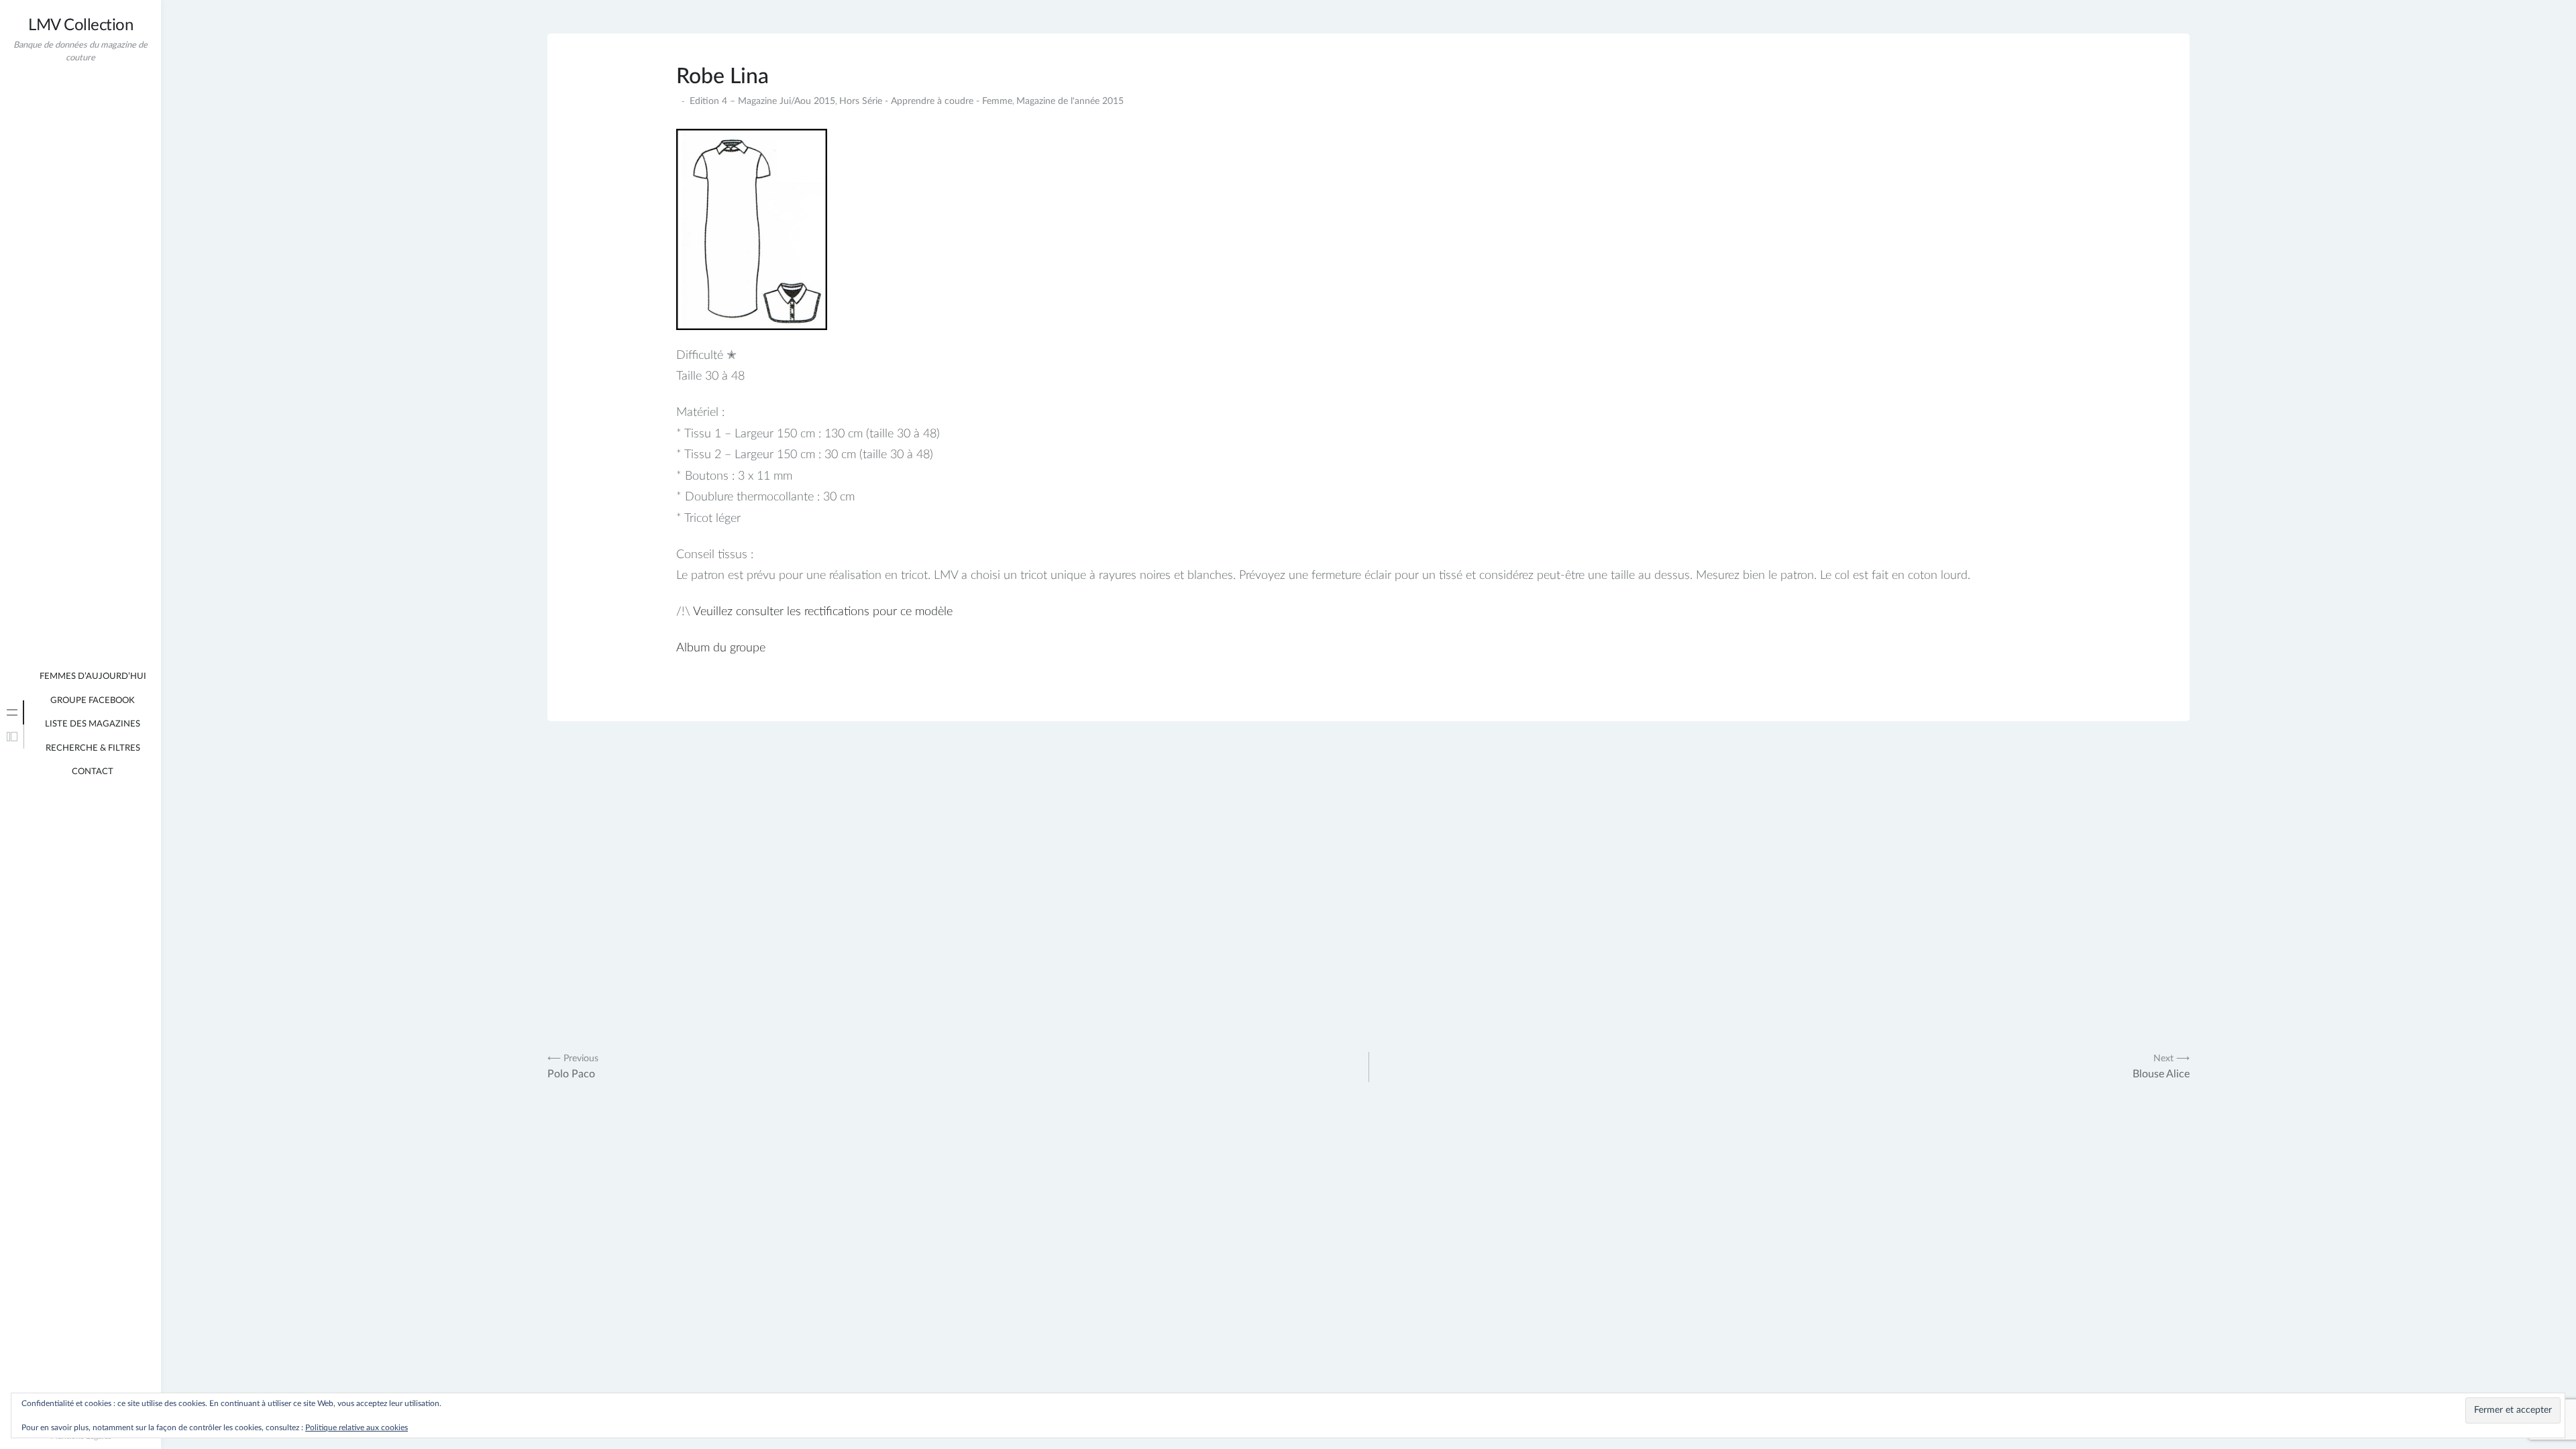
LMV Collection (80, 25)
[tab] (12, 712)
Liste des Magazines (93, 724)
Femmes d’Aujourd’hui (93, 677)
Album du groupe (721, 648)
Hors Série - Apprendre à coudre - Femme (926, 101)
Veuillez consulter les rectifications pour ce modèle (823, 612)
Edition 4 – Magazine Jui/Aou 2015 (762, 101)
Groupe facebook (93, 701)
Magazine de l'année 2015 (1070, 101)
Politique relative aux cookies (357, 1428)
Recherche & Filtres (93, 748)
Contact (93, 772)
